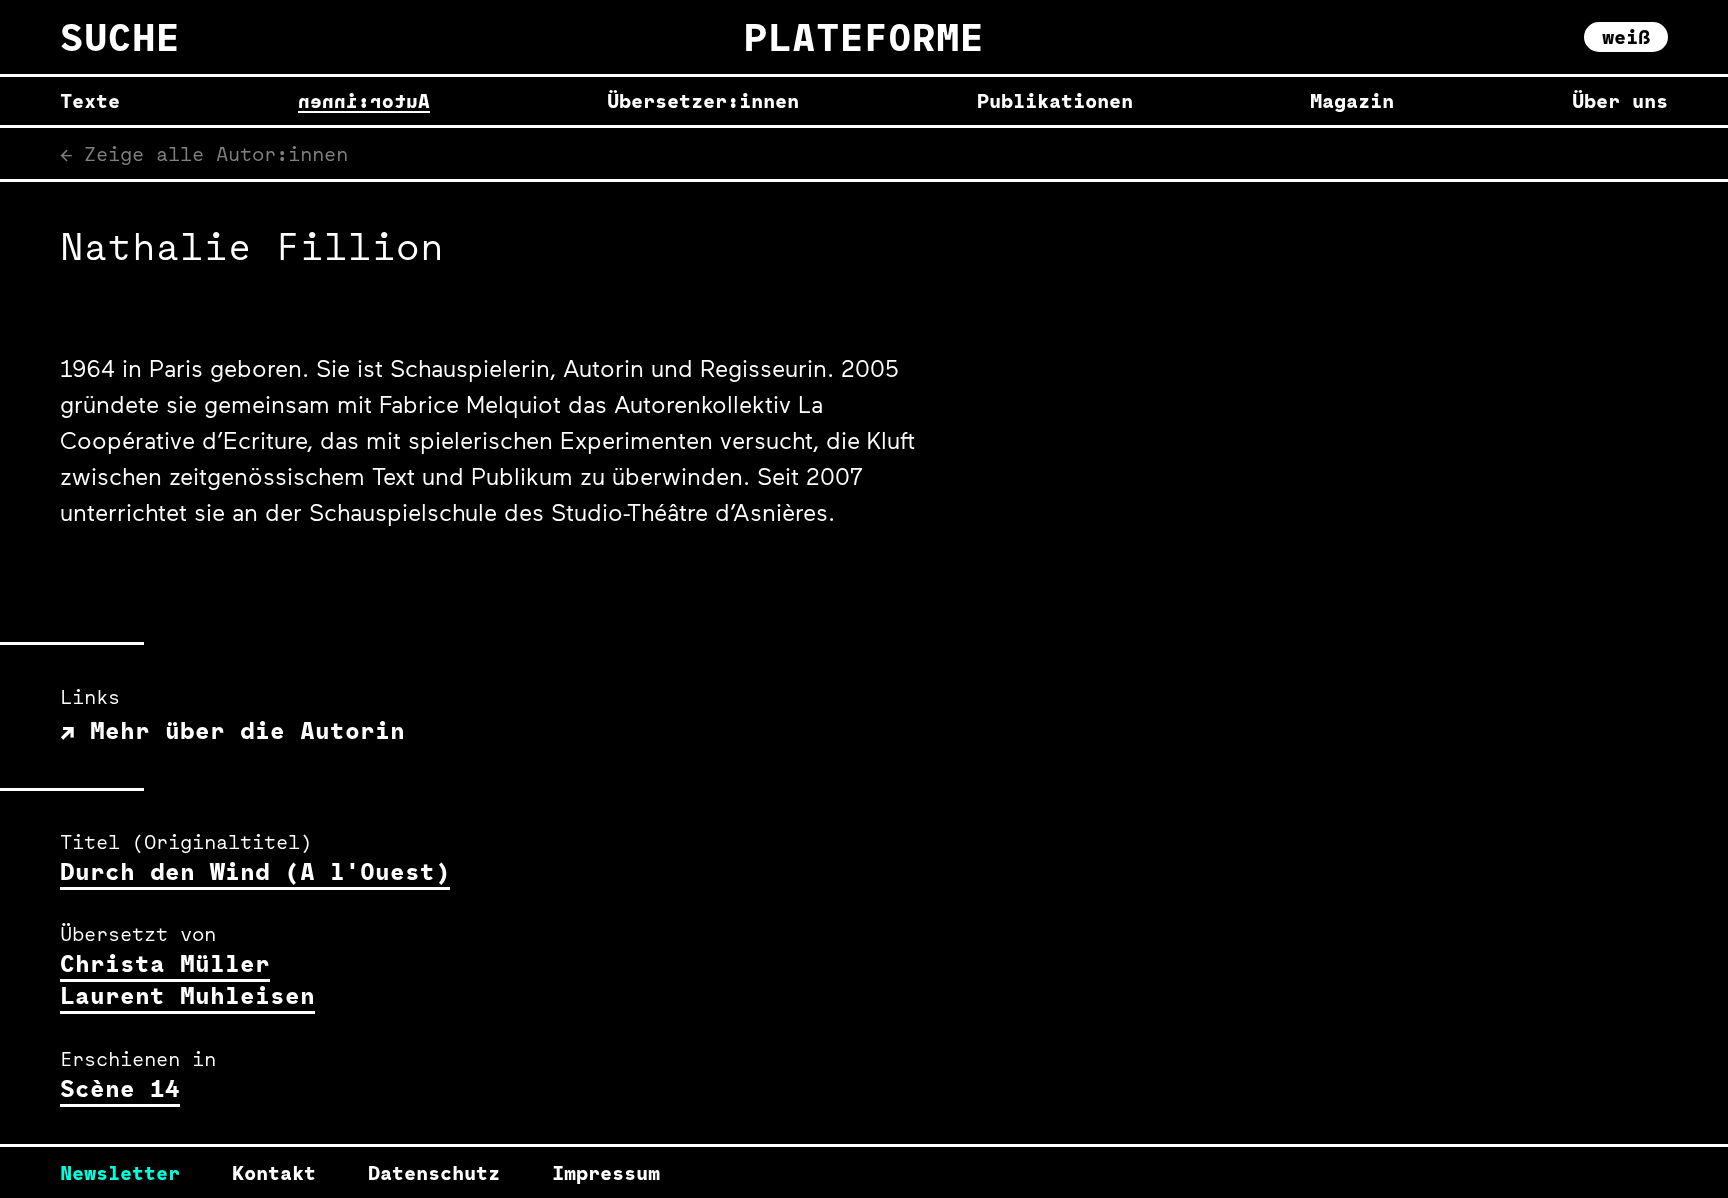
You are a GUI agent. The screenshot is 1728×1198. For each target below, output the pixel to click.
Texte (90, 101)
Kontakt (274, 1172)
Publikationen (1055, 101)
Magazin (1352, 101)
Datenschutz (434, 1172)
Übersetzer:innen (703, 101)
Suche (120, 37)
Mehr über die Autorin (240, 730)
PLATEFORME (864, 36)
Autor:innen (364, 101)
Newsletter (120, 1172)
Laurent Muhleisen (187, 995)
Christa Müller (165, 963)
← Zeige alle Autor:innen (204, 153)
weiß (1626, 36)
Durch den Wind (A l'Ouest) (255, 871)
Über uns (1620, 101)
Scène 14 (120, 1088)
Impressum (606, 1172)
